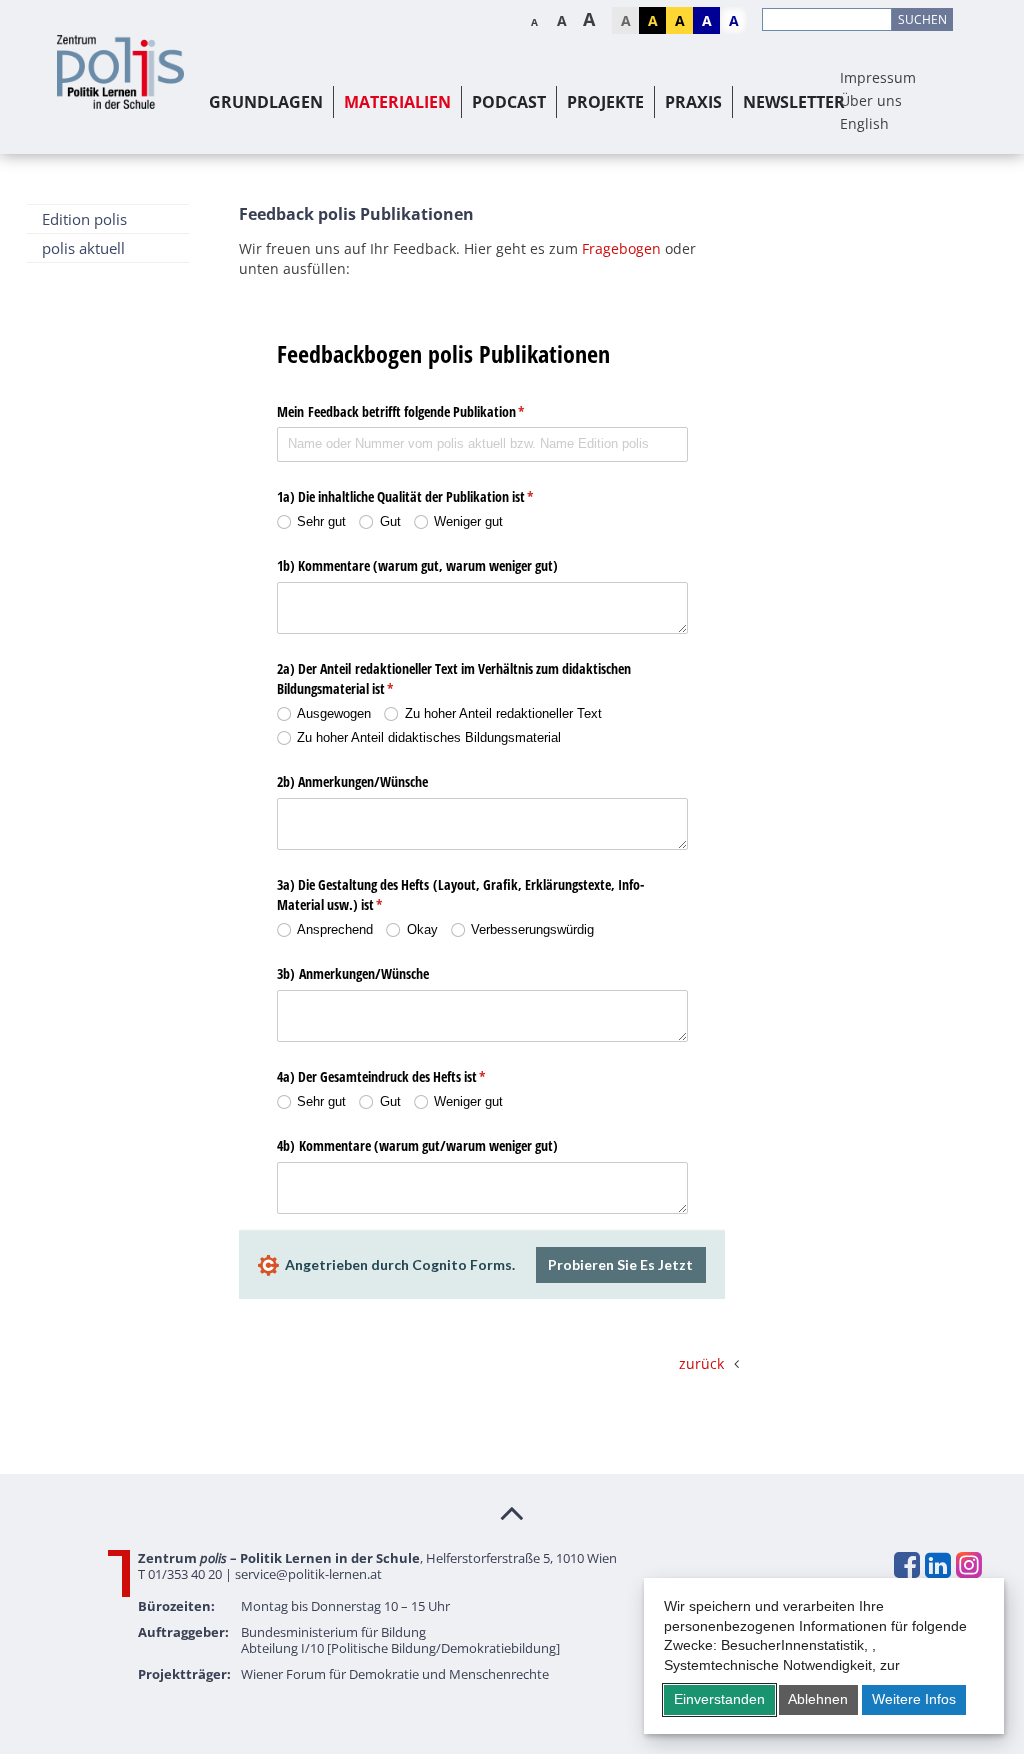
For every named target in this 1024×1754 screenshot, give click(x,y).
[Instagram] (968, 1565)
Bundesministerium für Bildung (333, 1632)
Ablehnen (818, 1699)
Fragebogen (621, 248)
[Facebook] (906, 1565)
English (864, 123)
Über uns (871, 100)
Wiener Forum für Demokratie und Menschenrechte (395, 1674)
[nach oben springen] (512, 1512)
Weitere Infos (914, 1699)
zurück (701, 1363)
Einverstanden (719, 1699)
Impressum (878, 77)
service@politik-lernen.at (308, 1574)
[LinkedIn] (937, 1565)
